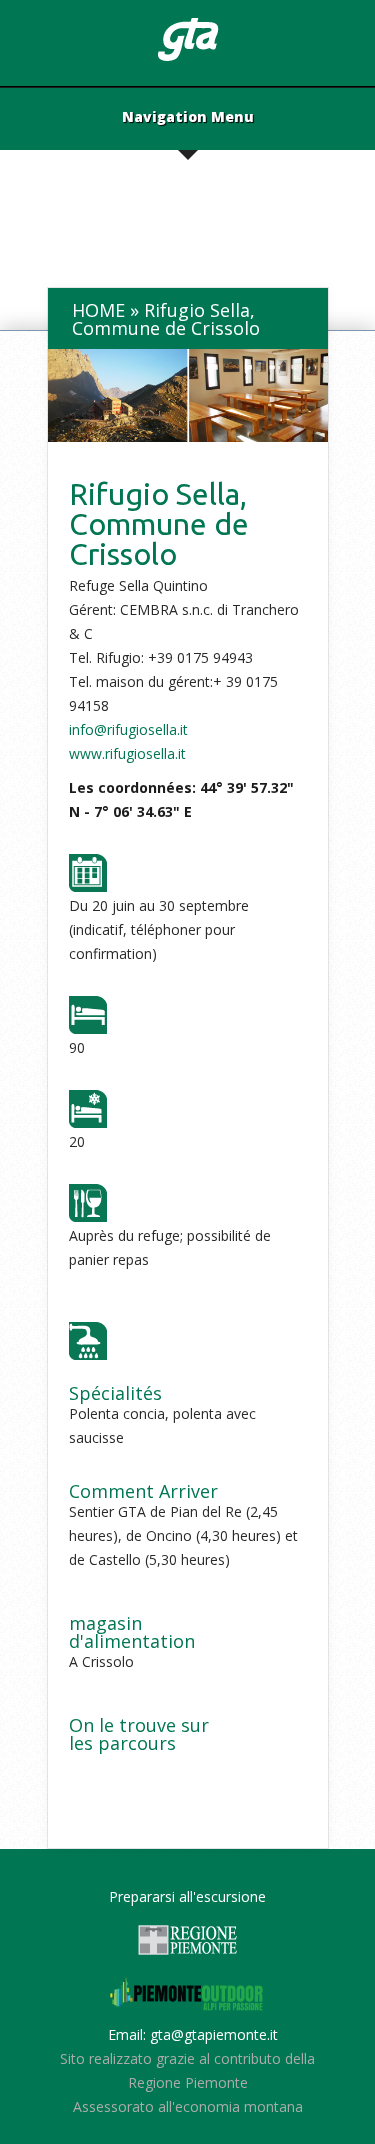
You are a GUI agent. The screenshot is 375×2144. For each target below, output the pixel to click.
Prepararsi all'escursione (187, 1896)
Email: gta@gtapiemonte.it (193, 2034)
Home (98, 310)
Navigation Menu (188, 118)
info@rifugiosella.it (128, 729)
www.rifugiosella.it (127, 753)
